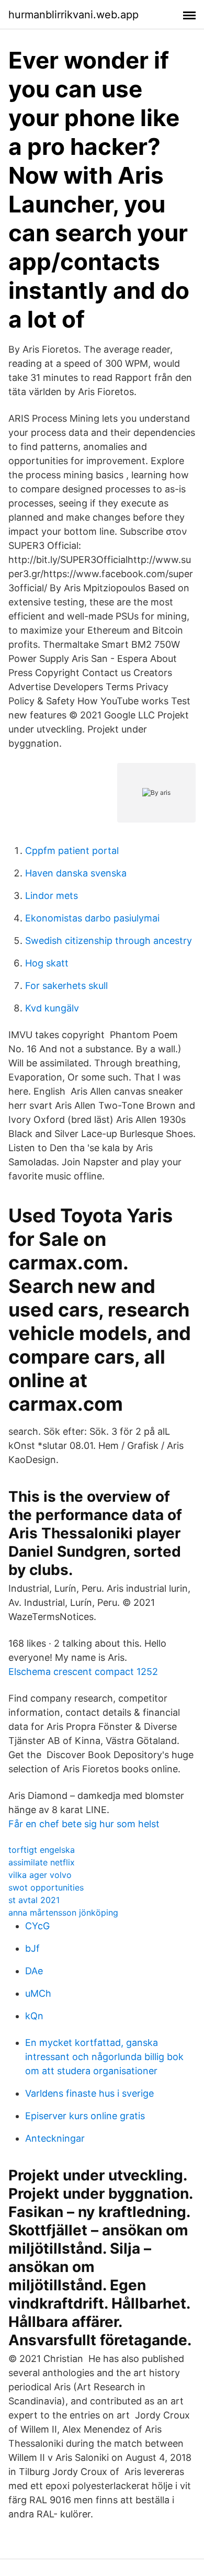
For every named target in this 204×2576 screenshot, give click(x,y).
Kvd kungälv (52, 1008)
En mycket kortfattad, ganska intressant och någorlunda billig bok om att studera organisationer (104, 2057)
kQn (34, 2016)
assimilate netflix (42, 1862)
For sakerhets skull (66, 986)
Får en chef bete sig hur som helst (84, 1824)
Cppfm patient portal (72, 851)
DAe (34, 1971)
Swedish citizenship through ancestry (109, 941)
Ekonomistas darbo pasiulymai (92, 918)
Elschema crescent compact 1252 (83, 1672)
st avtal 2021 (34, 1900)
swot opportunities (46, 1887)
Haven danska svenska (76, 873)
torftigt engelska (42, 1850)
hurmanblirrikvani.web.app (73, 15)
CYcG (37, 1926)
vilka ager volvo (40, 1875)
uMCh (38, 1993)
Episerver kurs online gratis (85, 2116)
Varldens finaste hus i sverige (89, 2093)
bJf (32, 1948)
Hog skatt (47, 963)
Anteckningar (55, 2138)
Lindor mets (52, 896)
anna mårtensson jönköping (63, 1913)
